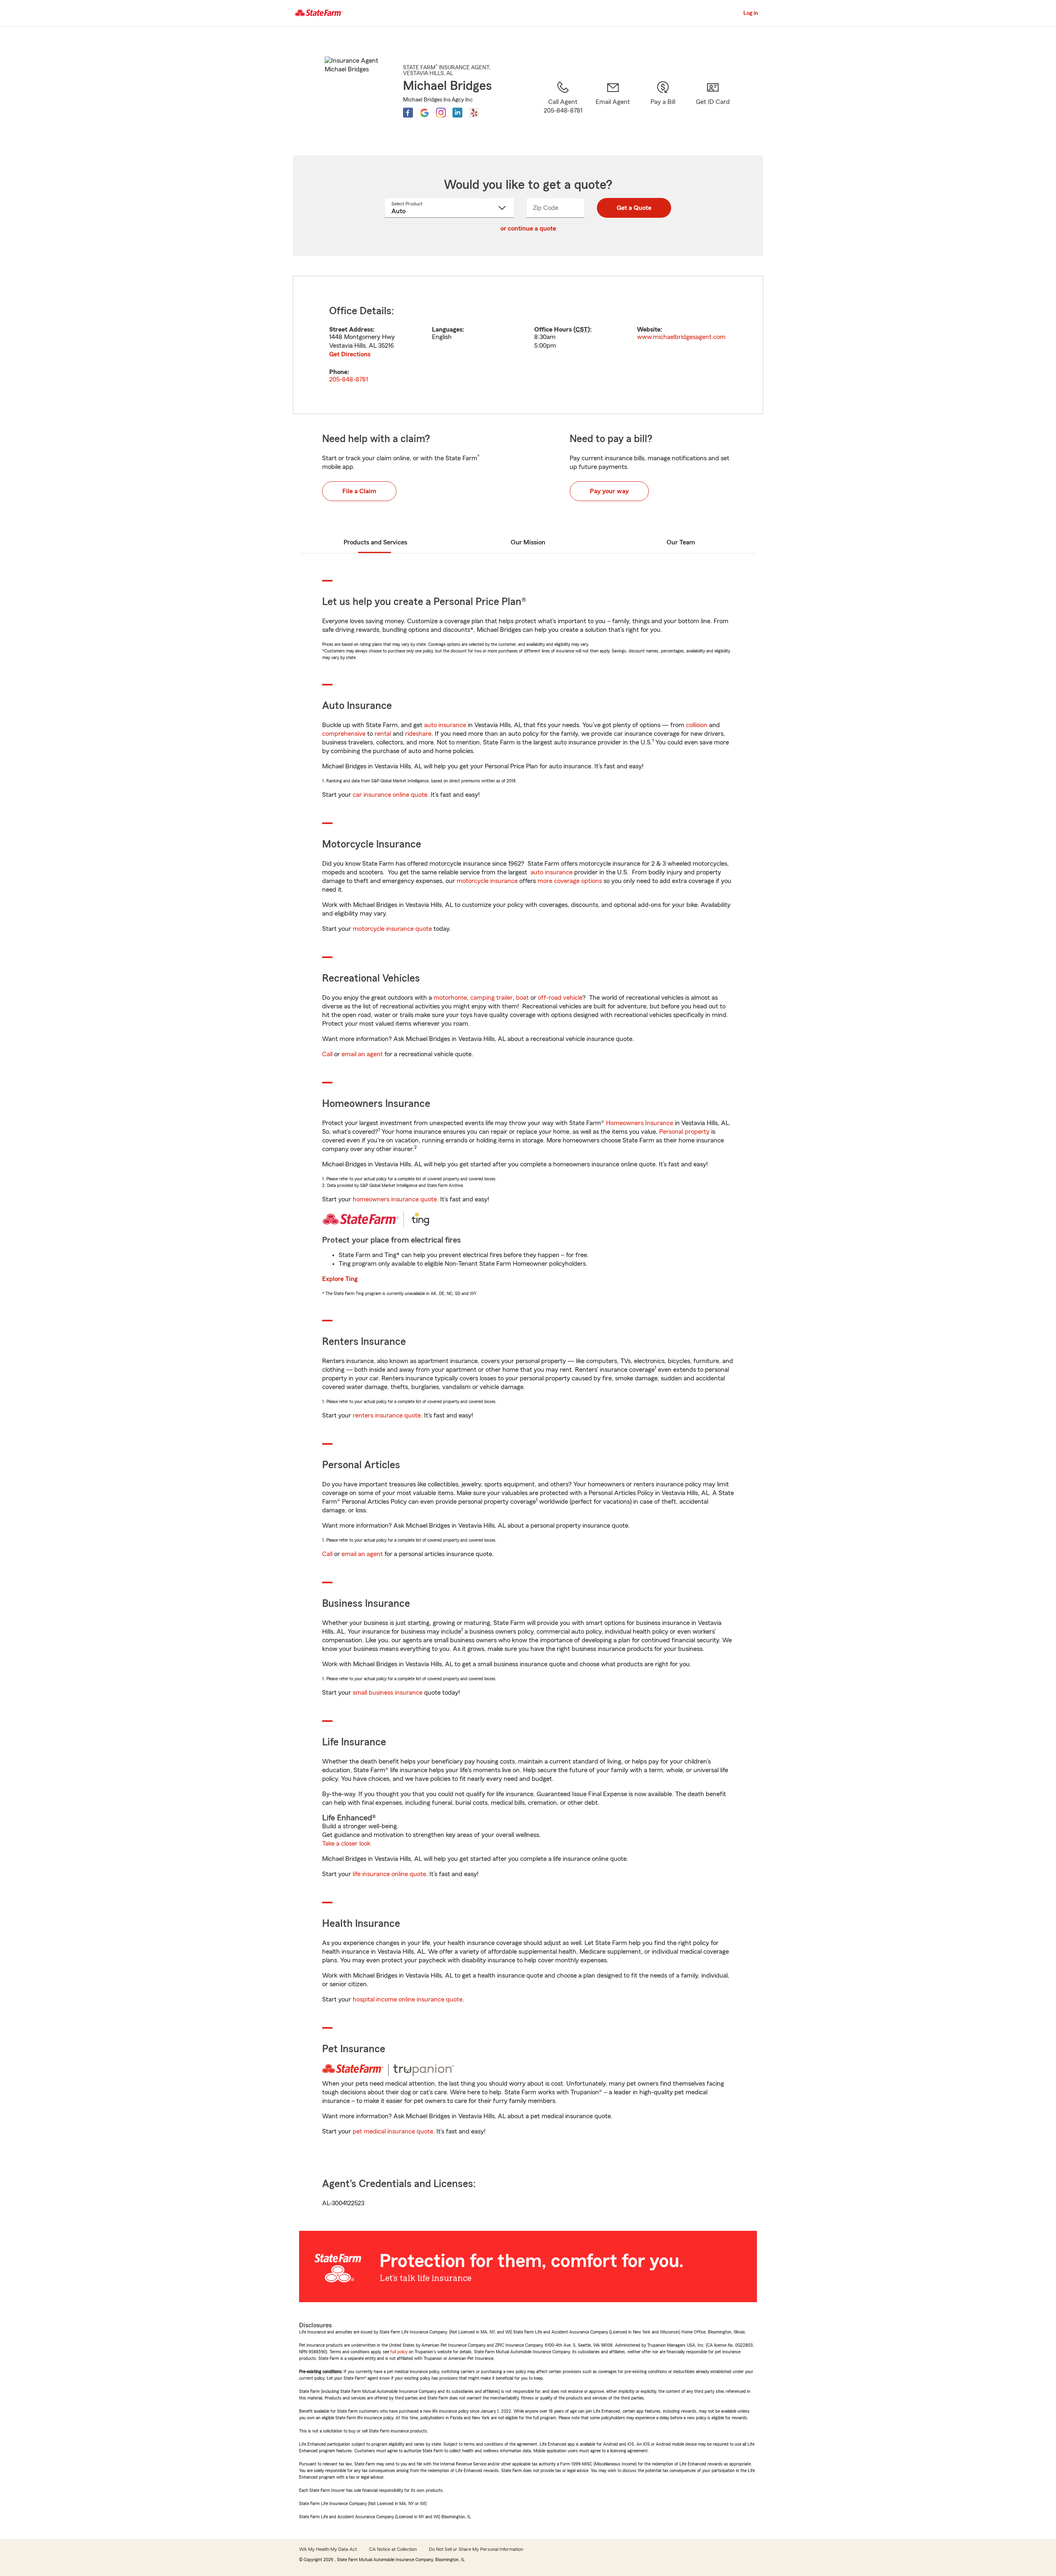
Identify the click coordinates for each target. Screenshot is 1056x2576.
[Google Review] (424, 113)
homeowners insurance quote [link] (395, 1199)
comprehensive (344, 734)
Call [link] (327, 1054)
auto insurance (445, 725)
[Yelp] (474, 113)
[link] (613, 108)
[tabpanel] (528, 345)
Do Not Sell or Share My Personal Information (476, 2549)
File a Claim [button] (359, 491)
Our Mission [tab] (528, 542)
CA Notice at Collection (393, 2549)
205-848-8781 (349, 379)
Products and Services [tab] (375, 542)
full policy (399, 2352)
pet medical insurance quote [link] (393, 2131)
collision (697, 725)
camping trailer (491, 998)
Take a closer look (346, 1844)
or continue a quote (528, 228)
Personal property (684, 1132)
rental (383, 734)
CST (582, 330)
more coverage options (570, 881)
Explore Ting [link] (340, 1279)
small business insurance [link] (388, 1693)
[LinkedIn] (457, 113)
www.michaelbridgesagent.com (681, 337)
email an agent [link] (362, 1054)
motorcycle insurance (487, 881)
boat (522, 998)
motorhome (450, 998)
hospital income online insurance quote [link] (408, 1999)
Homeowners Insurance (640, 1123)
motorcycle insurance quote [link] (392, 929)
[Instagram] (441, 113)
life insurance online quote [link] (389, 1874)
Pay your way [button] (609, 491)
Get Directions (350, 354)
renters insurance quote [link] (387, 1415)
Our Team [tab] (681, 542)
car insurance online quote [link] (390, 795)
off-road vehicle (560, 998)
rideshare (418, 734)
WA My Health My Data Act (328, 2549)
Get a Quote (634, 208)
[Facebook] (408, 113)
